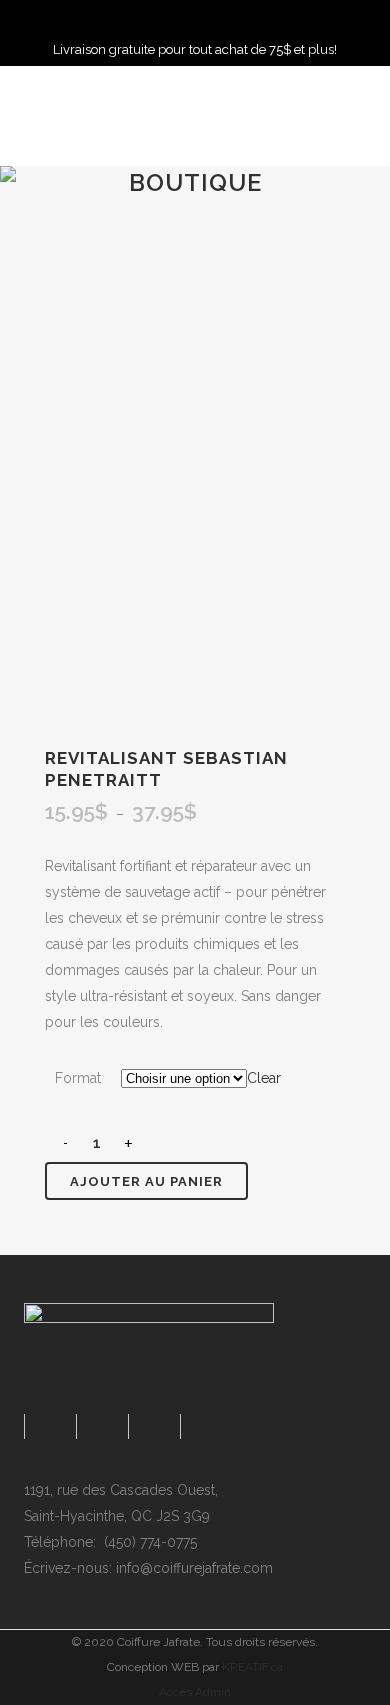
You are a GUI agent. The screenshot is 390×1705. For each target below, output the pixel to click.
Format (78, 1078)
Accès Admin (195, 1692)
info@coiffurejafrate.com (194, 1568)
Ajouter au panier (146, 1181)
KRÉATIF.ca (252, 1667)
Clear (264, 1078)
